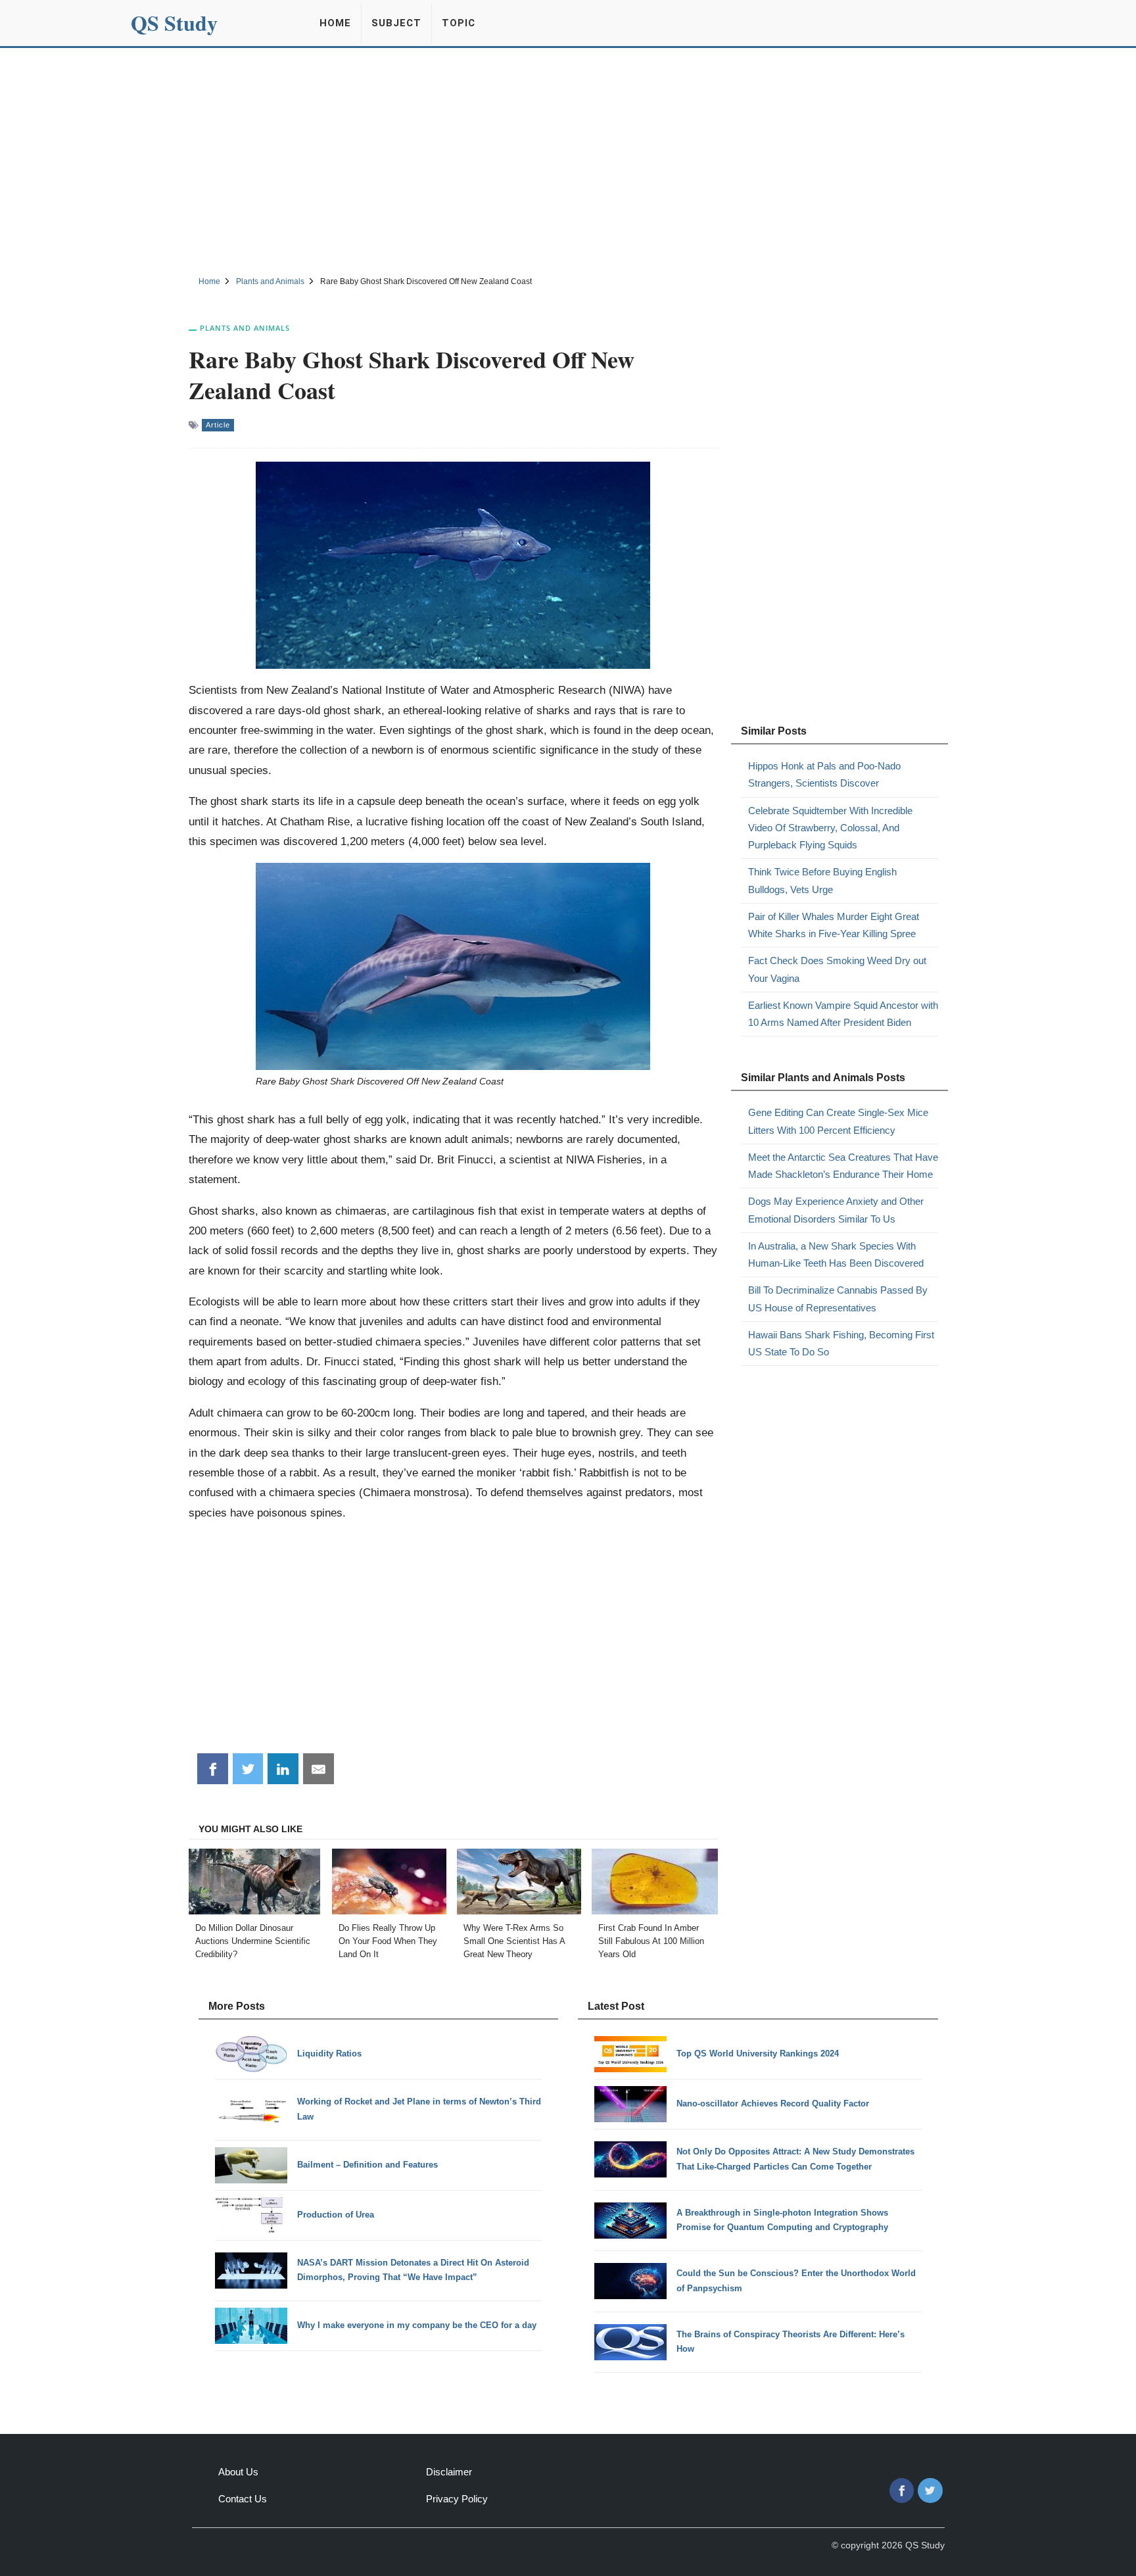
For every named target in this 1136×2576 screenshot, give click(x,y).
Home (335, 23)
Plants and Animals (245, 328)
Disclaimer (449, 2472)
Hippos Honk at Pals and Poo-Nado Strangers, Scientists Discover (824, 774)
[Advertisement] (568, 160)
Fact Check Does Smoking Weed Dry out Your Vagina (837, 969)
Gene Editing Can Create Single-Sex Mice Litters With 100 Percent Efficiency (838, 1121)
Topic (459, 23)
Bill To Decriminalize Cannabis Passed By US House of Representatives (838, 1299)
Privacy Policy (457, 2499)
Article (218, 425)
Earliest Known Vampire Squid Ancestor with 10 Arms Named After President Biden (843, 1014)
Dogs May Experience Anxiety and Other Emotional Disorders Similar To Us (836, 1210)
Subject (396, 23)
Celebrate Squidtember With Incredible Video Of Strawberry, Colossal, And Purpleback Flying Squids (830, 828)
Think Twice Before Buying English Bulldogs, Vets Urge (822, 880)
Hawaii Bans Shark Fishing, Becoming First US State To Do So (841, 1343)
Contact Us (243, 2499)
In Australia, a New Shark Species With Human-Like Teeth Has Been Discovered (836, 1254)
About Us (238, 2472)
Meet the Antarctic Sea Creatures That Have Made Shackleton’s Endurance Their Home (843, 1166)
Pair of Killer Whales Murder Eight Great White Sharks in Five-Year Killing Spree (834, 925)
